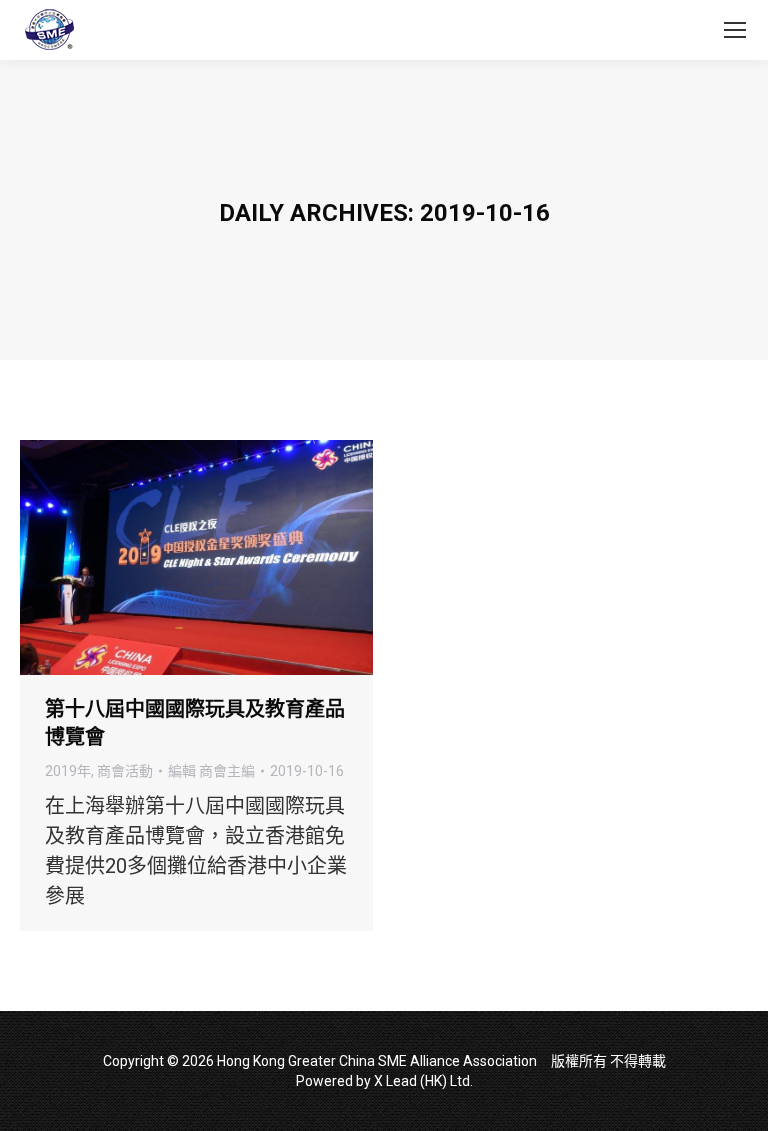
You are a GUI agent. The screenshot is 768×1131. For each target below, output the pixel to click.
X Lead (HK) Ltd (422, 1081)
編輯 (211, 771)
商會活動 (125, 771)
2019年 (68, 771)
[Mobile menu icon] (735, 30)
